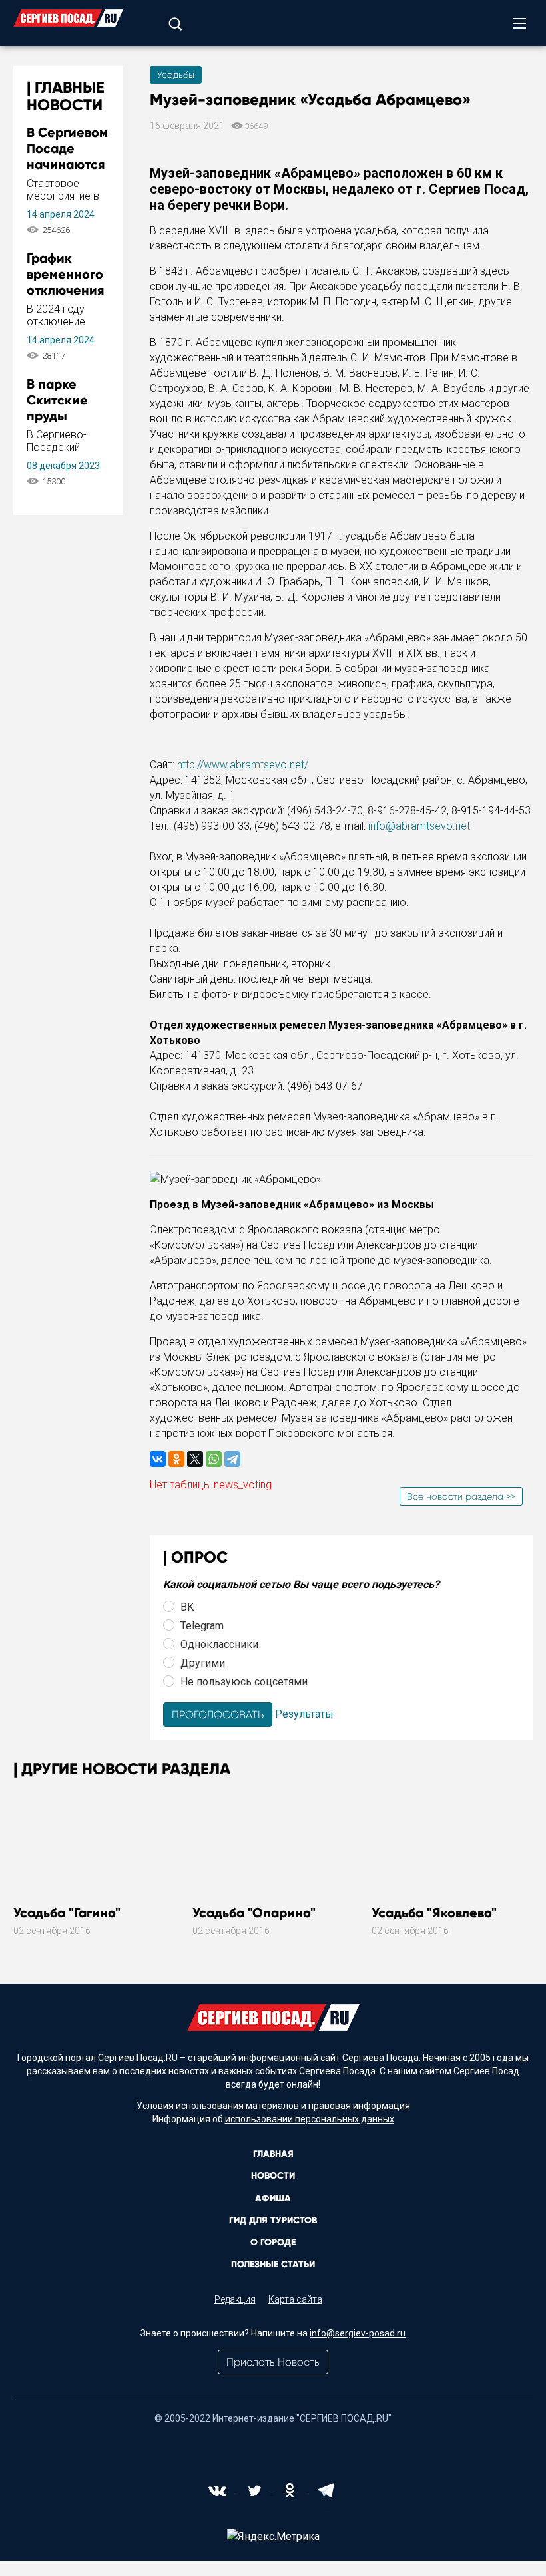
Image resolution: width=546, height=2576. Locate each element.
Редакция (235, 2299)
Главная (273, 2154)
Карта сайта (295, 2299)
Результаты (304, 1714)
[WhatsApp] (214, 1459)
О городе (273, 2242)
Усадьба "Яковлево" (434, 1913)
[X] (195, 1459)
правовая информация (359, 2106)
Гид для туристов (273, 2220)
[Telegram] (232, 1459)
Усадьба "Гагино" (67, 1913)
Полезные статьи (273, 2264)
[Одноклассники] (176, 1459)
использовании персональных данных (310, 2119)
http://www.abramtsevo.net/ (243, 765)
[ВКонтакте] (158, 1459)
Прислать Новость (273, 2362)
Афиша (273, 2198)
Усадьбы (176, 75)
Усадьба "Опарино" (254, 1913)
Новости (273, 2176)
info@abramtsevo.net (419, 826)
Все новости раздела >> (461, 1496)
